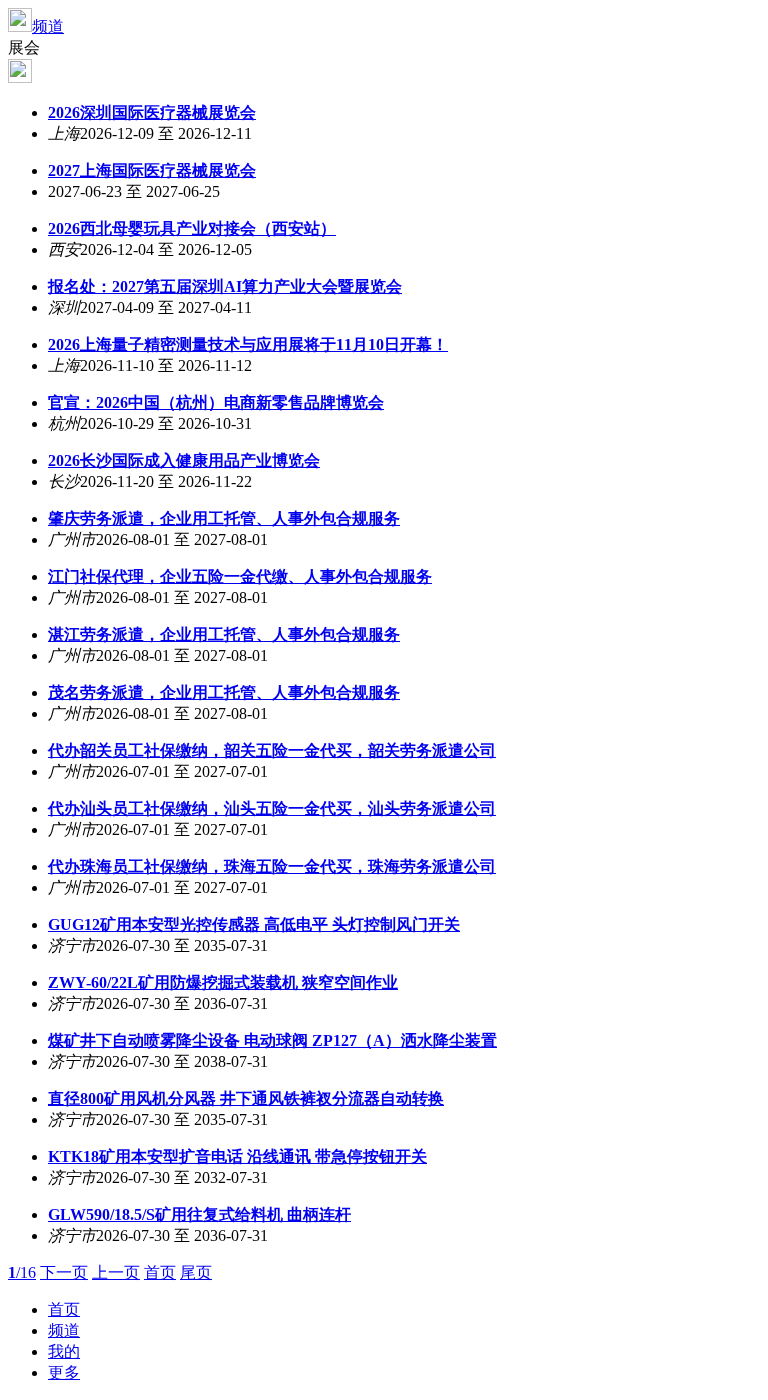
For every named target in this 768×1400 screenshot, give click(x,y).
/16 (22, 1272)
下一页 (64, 1272)
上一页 (116, 1272)
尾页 (196, 1272)
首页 (160, 1272)
